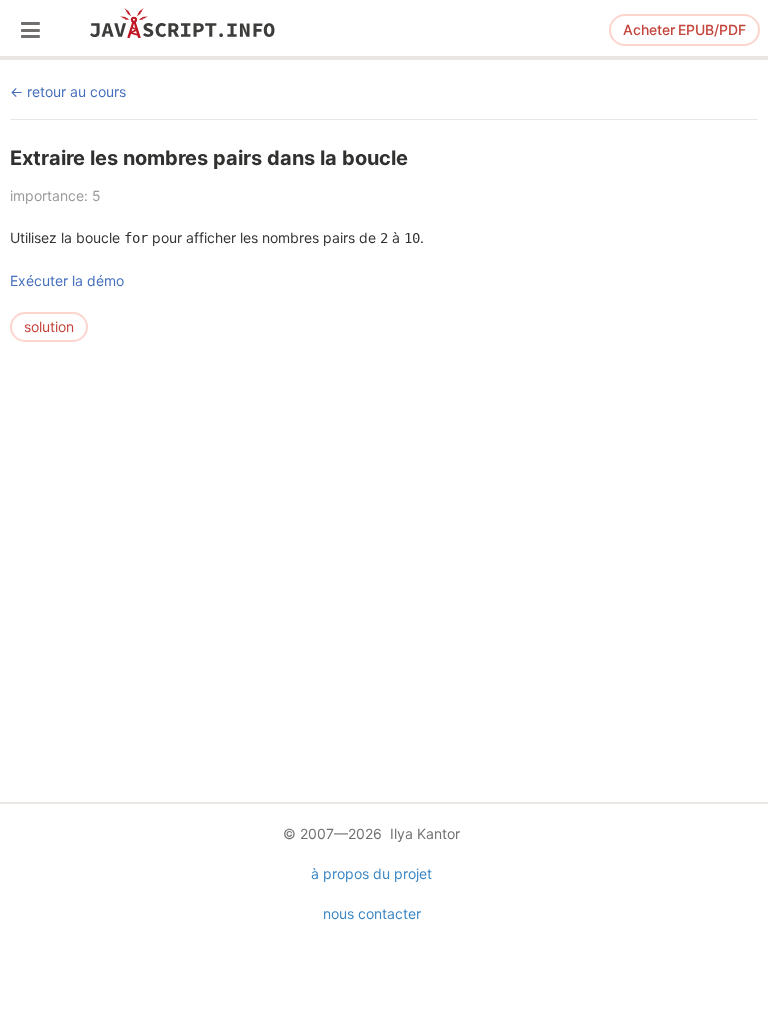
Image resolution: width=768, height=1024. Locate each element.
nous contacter (372, 913)
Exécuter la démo (67, 280)
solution (49, 326)
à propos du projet (371, 873)
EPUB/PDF (684, 29)
